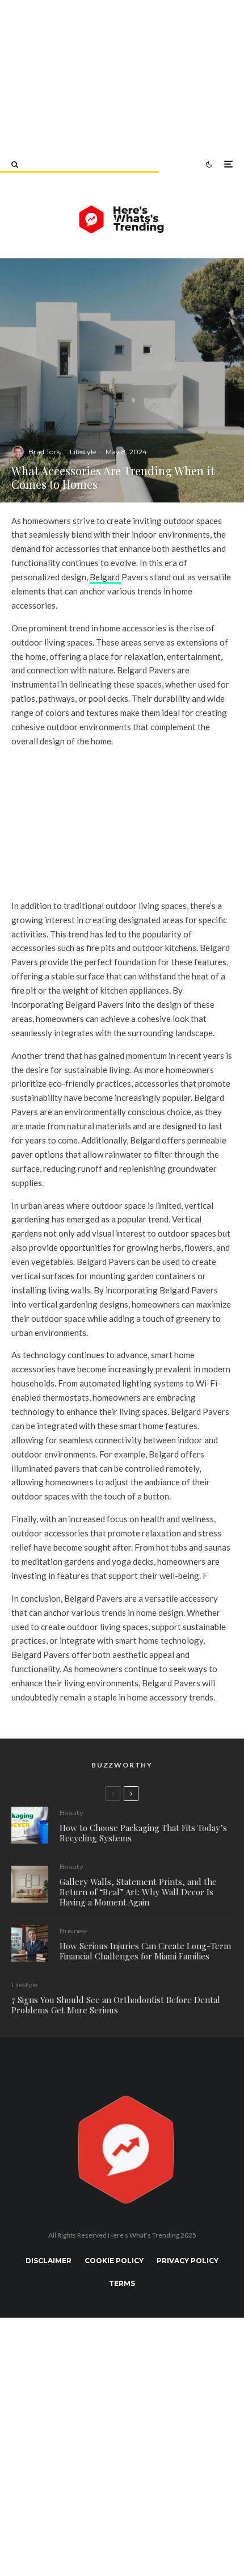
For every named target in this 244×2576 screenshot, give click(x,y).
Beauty (71, 1813)
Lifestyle (83, 452)
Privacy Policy (188, 2261)
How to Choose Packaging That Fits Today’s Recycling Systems (143, 1833)
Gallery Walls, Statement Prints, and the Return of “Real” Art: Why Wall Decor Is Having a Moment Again (138, 1892)
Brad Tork (44, 452)
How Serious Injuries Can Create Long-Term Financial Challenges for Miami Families (145, 1951)
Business (73, 1931)
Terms (122, 2283)
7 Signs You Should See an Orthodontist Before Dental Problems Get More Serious (116, 2005)
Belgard (106, 577)
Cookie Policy (114, 2261)
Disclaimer (49, 2261)
